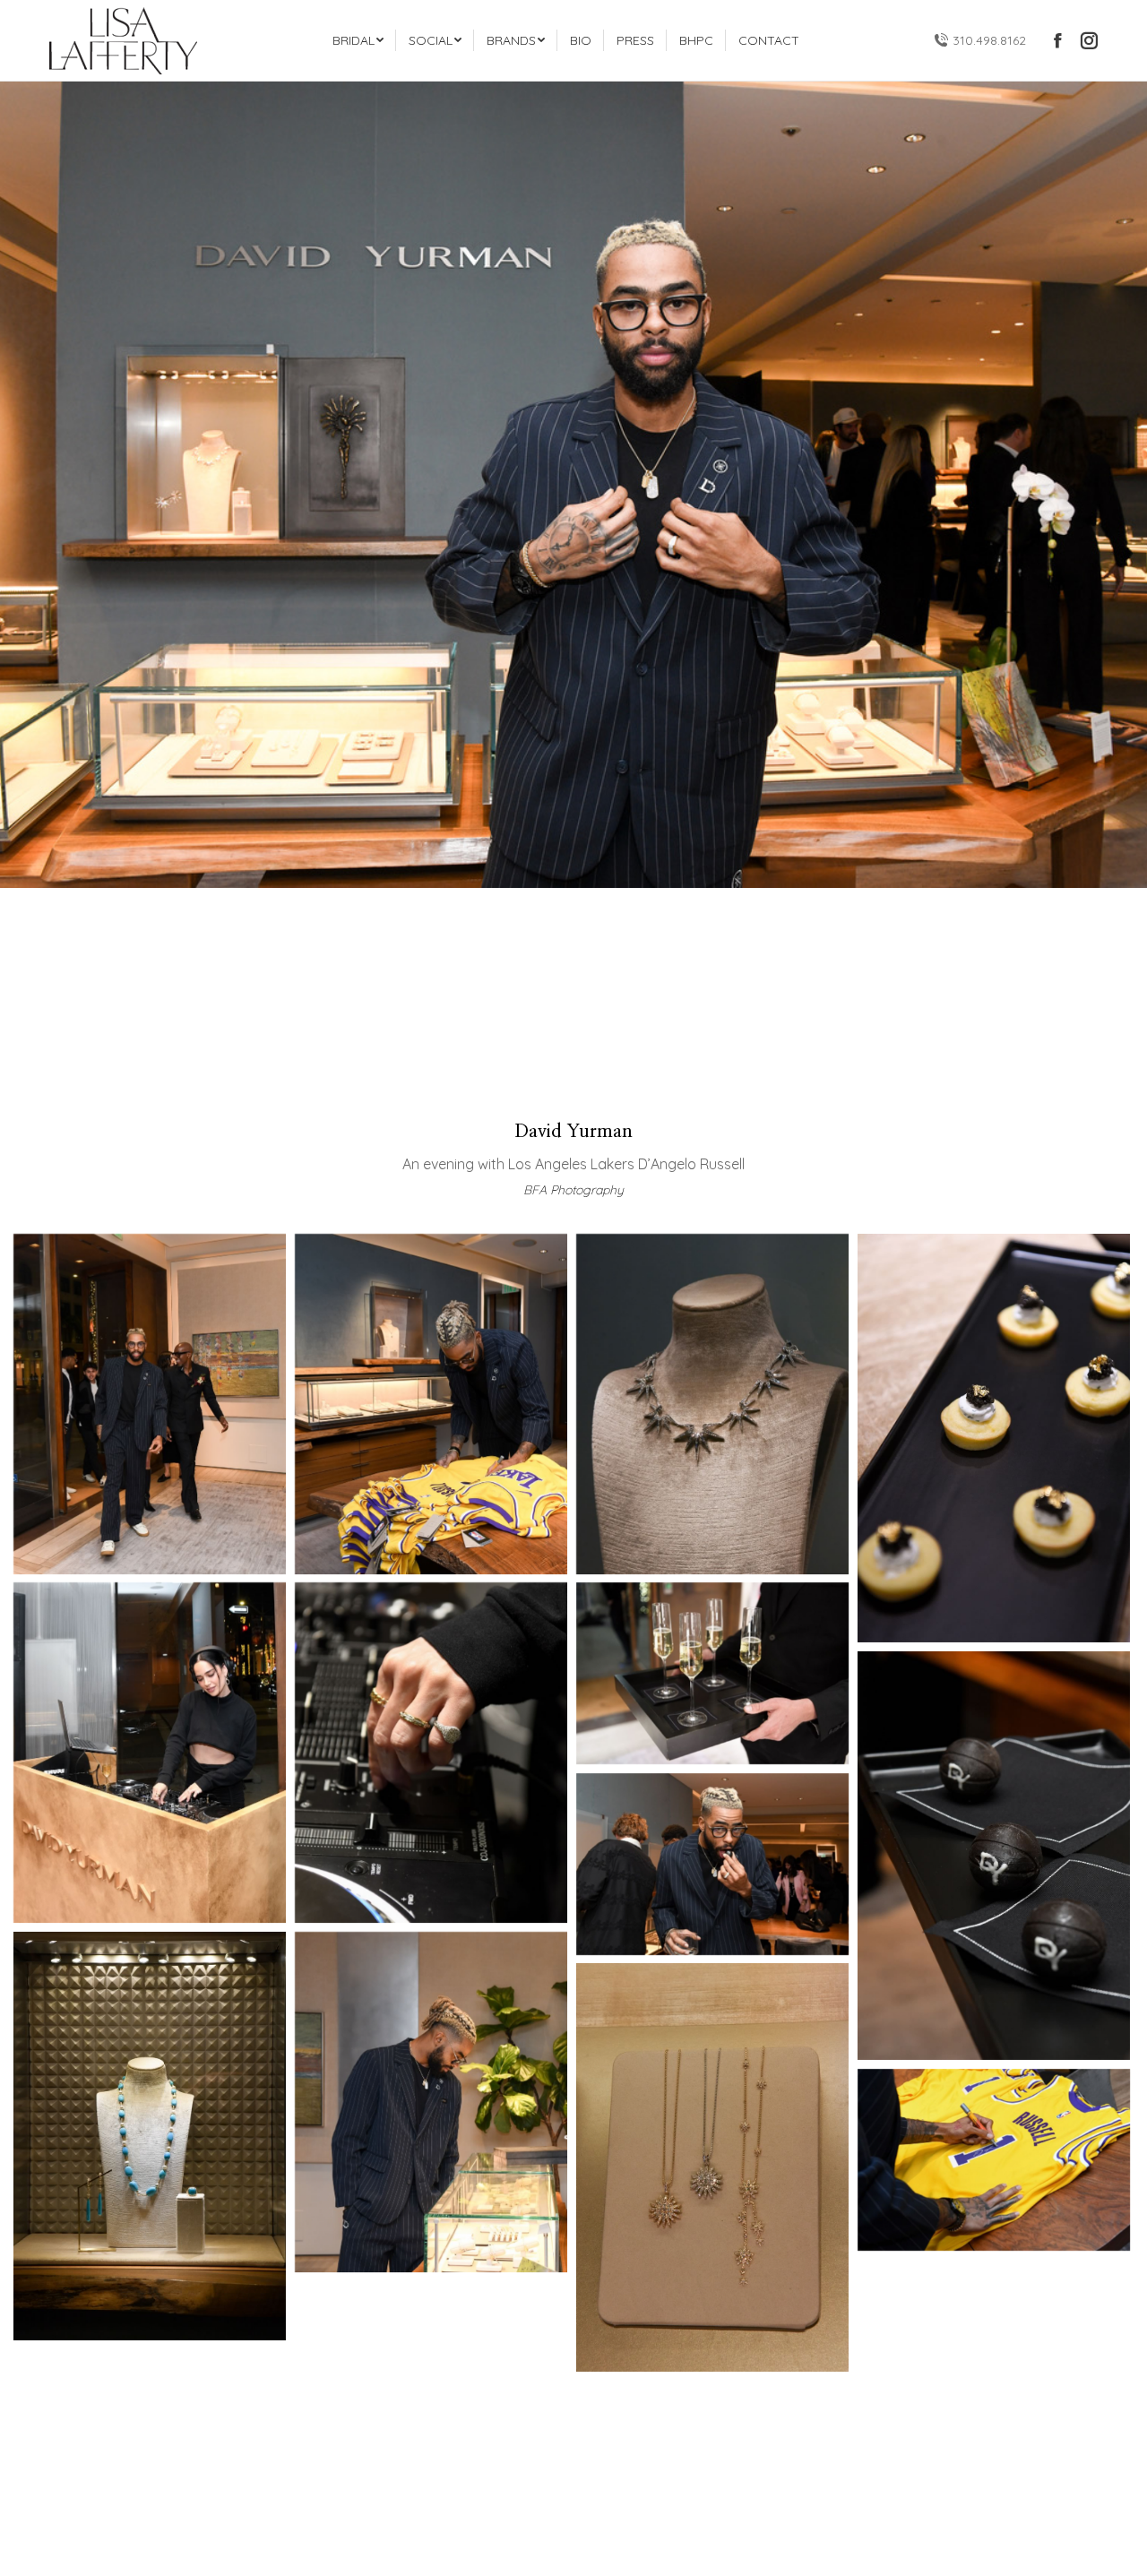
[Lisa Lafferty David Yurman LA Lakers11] (150, 2136)
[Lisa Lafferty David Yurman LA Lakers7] (431, 1753)
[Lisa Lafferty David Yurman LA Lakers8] (712, 1673)
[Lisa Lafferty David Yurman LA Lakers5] (994, 1438)
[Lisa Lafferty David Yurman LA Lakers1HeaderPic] (994, 2159)
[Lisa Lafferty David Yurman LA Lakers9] (994, 1856)
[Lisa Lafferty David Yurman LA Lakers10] (712, 1864)
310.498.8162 (989, 40)
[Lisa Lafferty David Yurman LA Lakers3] (431, 1404)
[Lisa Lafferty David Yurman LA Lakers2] (150, 1404)
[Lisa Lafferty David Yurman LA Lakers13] (712, 2167)
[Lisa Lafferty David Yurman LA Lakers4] (712, 1404)
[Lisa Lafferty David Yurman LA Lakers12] (431, 2102)
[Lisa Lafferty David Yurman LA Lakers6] (150, 1753)
